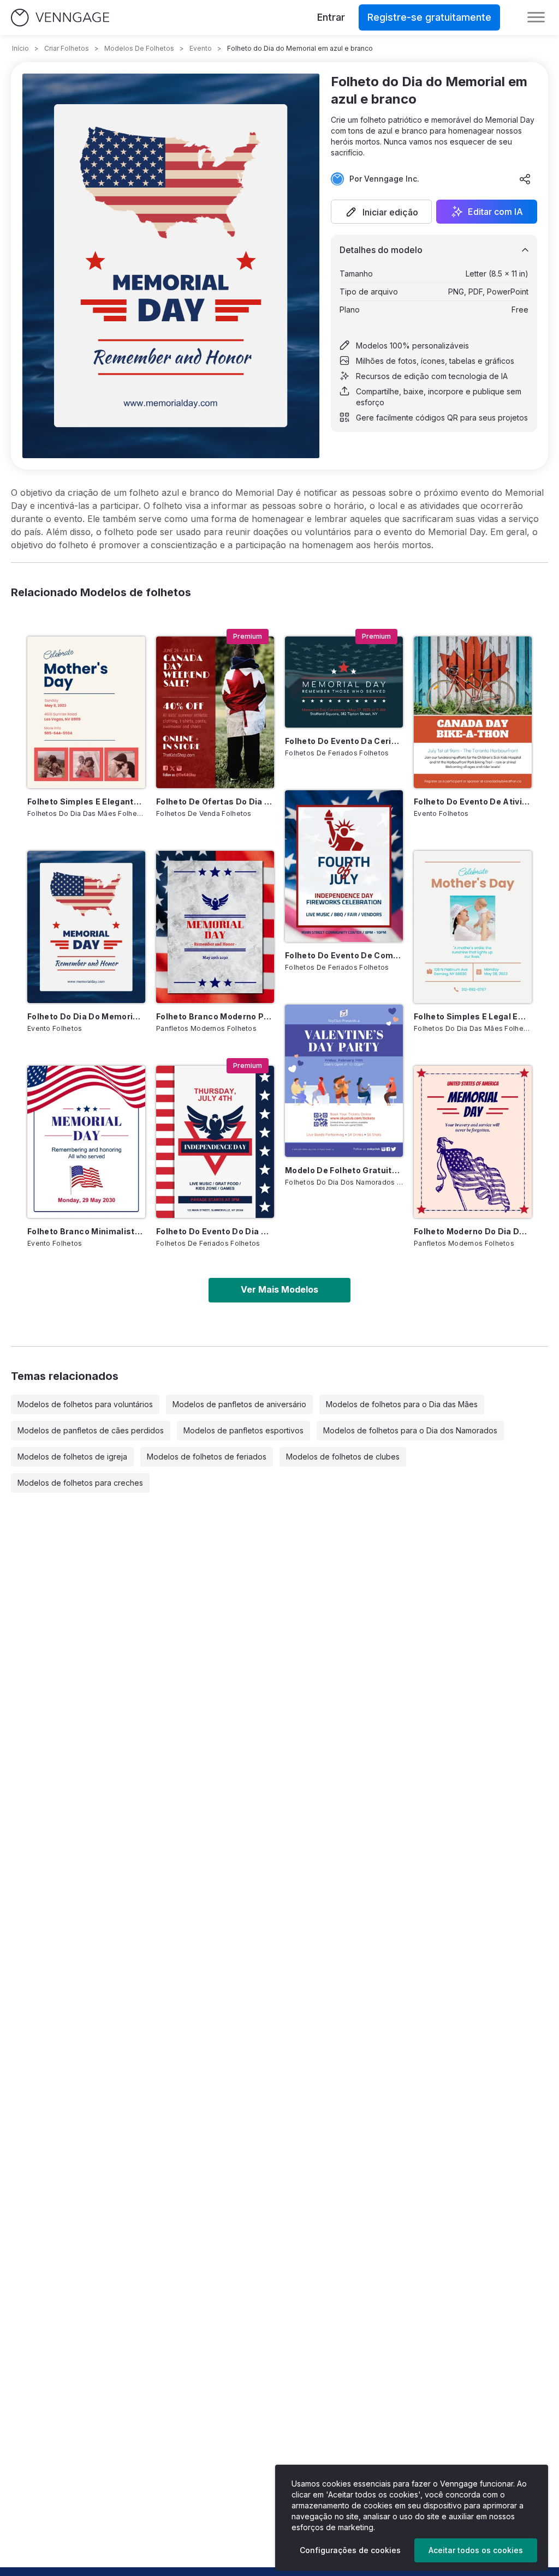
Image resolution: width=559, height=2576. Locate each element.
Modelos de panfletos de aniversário (239, 1404)
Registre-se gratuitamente (429, 17)
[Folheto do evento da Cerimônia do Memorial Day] (344, 682)
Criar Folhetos (67, 48)
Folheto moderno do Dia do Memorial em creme (473, 1231)
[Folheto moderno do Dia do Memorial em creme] (473, 1142)
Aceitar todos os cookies (476, 2550)
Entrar (331, 17)
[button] (381, 212)
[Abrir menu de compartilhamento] (525, 179)
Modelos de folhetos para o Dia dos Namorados (410, 1430)
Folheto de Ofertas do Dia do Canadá (215, 801)
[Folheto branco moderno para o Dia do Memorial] (215, 927)
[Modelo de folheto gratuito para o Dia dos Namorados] (344, 1081)
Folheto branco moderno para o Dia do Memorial (215, 1016)
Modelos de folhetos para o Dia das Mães (402, 1404)
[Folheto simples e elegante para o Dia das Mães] (86, 713)
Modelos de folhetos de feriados (207, 1457)
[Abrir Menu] (536, 17)
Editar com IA (495, 212)
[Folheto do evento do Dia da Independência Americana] (215, 1142)
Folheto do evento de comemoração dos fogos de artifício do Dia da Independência (344, 955)
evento (201, 48)
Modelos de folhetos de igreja (72, 1457)
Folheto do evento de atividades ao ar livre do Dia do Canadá (473, 801)
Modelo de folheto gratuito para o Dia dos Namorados (344, 1170)
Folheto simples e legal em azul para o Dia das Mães (473, 1016)
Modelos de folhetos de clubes (343, 1457)
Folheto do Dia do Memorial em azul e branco (86, 1016)
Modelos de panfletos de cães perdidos (91, 1430)
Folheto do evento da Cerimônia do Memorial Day (344, 741)
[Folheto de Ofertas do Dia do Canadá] (215, 713)
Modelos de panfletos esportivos (243, 1430)
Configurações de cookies (350, 2550)
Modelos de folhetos (139, 48)
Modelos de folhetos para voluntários (85, 1404)
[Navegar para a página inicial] (60, 18)
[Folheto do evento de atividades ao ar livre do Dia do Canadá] (473, 713)
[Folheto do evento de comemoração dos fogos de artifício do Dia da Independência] (344, 866)
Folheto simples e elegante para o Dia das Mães (86, 801)
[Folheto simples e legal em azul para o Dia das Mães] (473, 927)
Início (20, 48)
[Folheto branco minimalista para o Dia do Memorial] (86, 1142)
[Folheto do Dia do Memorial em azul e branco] (86, 927)
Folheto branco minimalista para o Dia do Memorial (86, 1231)
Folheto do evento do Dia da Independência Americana (215, 1231)
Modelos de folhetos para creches (80, 1483)
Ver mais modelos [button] (279, 1289)
